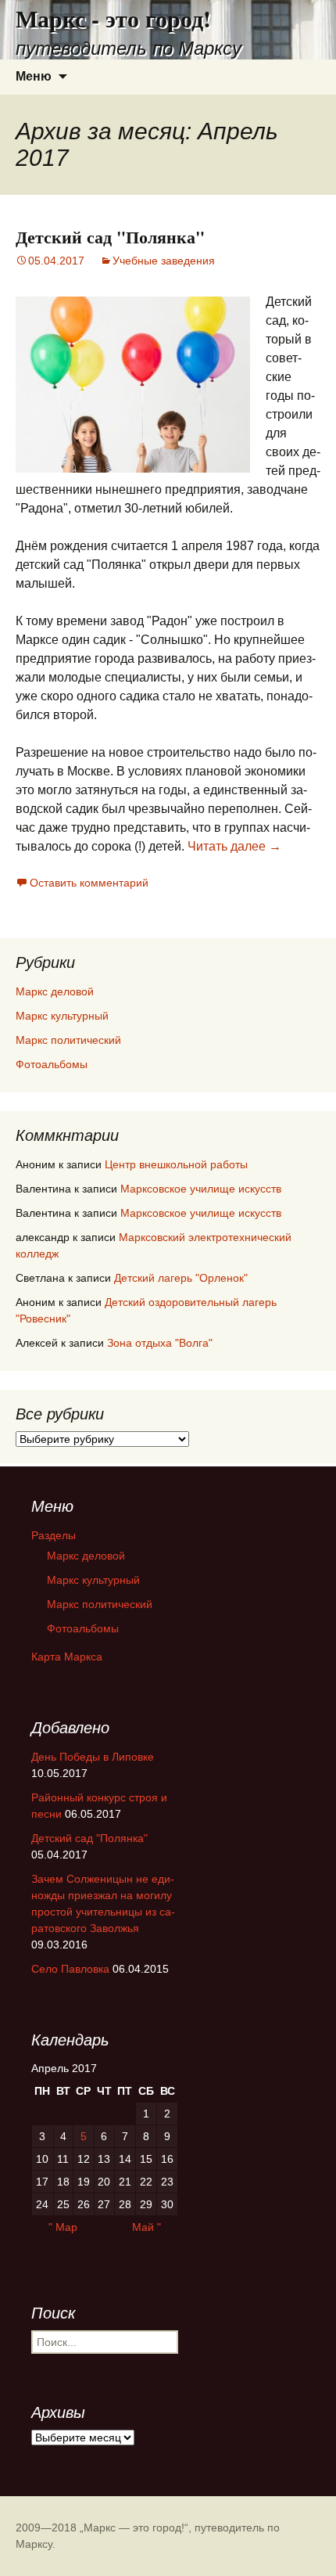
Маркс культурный (62, 1016)
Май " (147, 2227)
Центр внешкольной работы (176, 1164)
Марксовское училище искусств (201, 1189)
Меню (34, 76)
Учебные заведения (164, 261)
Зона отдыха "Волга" (160, 1343)
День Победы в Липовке (93, 1757)
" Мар (63, 2227)
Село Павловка (70, 1969)
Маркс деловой (55, 991)
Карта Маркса (67, 1657)
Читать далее (234, 846)
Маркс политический (68, 1040)
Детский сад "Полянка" (110, 237)
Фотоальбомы (52, 1064)
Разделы (54, 1535)
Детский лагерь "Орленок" (181, 1278)
